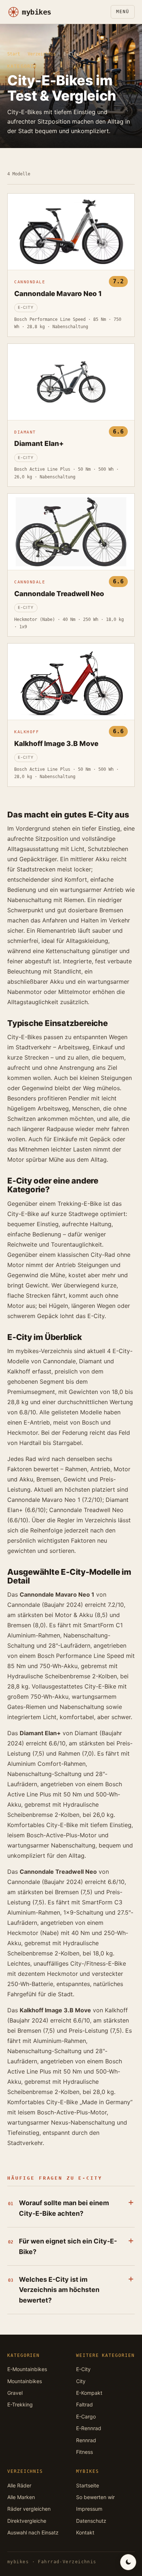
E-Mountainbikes (27, 2369)
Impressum (89, 2509)
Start (14, 54)
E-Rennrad (89, 2428)
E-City (83, 2369)
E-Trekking (20, 2404)
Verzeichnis (42, 54)
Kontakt (85, 2532)
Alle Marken (21, 2497)
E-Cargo (86, 2416)
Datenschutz (91, 2521)
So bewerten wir (95, 2497)
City (81, 2381)
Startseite (88, 2485)
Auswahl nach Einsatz (33, 2532)
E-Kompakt (89, 2393)
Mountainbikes (25, 2381)
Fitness (84, 2452)
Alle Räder (19, 2485)
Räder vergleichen (29, 2509)
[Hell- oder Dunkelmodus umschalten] (128, 2562)
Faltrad (84, 2404)
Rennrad (86, 2440)
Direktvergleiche (27, 2521)
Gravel (15, 2393)
